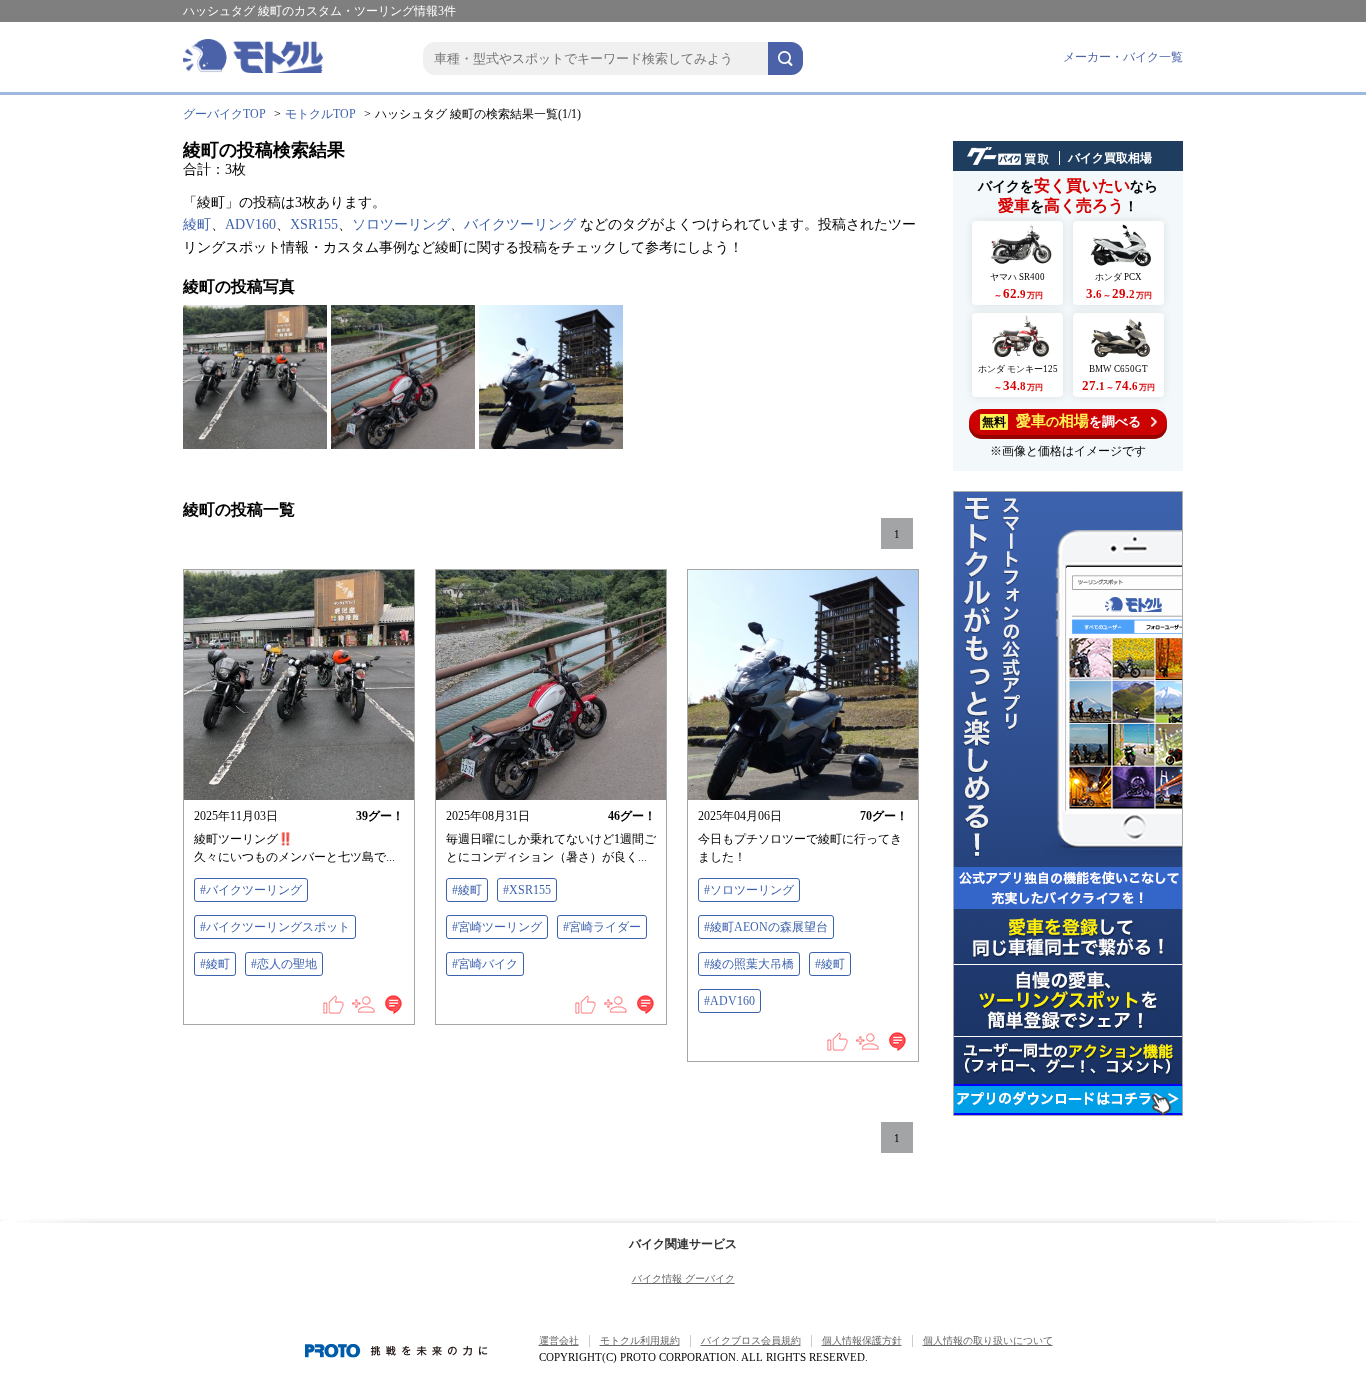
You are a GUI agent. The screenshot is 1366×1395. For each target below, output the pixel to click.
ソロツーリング (401, 224)
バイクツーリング (520, 224)
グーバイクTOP (224, 114)
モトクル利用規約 (640, 1340)
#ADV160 (729, 1001)
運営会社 (559, 1340)
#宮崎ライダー (602, 927)
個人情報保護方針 (862, 1340)
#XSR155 (527, 890)
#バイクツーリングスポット (275, 927)
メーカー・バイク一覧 (1123, 57)
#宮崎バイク (485, 964)
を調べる (1061, 421)
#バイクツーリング (251, 890)
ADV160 (250, 224)
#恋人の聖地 (284, 964)
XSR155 (314, 224)
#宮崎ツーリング (497, 927)
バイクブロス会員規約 (751, 1340)
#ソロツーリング (749, 890)
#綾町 (215, 964)
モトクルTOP (320, 114)
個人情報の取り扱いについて (988, 1340)
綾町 (197, 224)
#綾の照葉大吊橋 (749, 964)
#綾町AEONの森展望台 (766, 927)
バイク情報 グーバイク (683, 1278)
